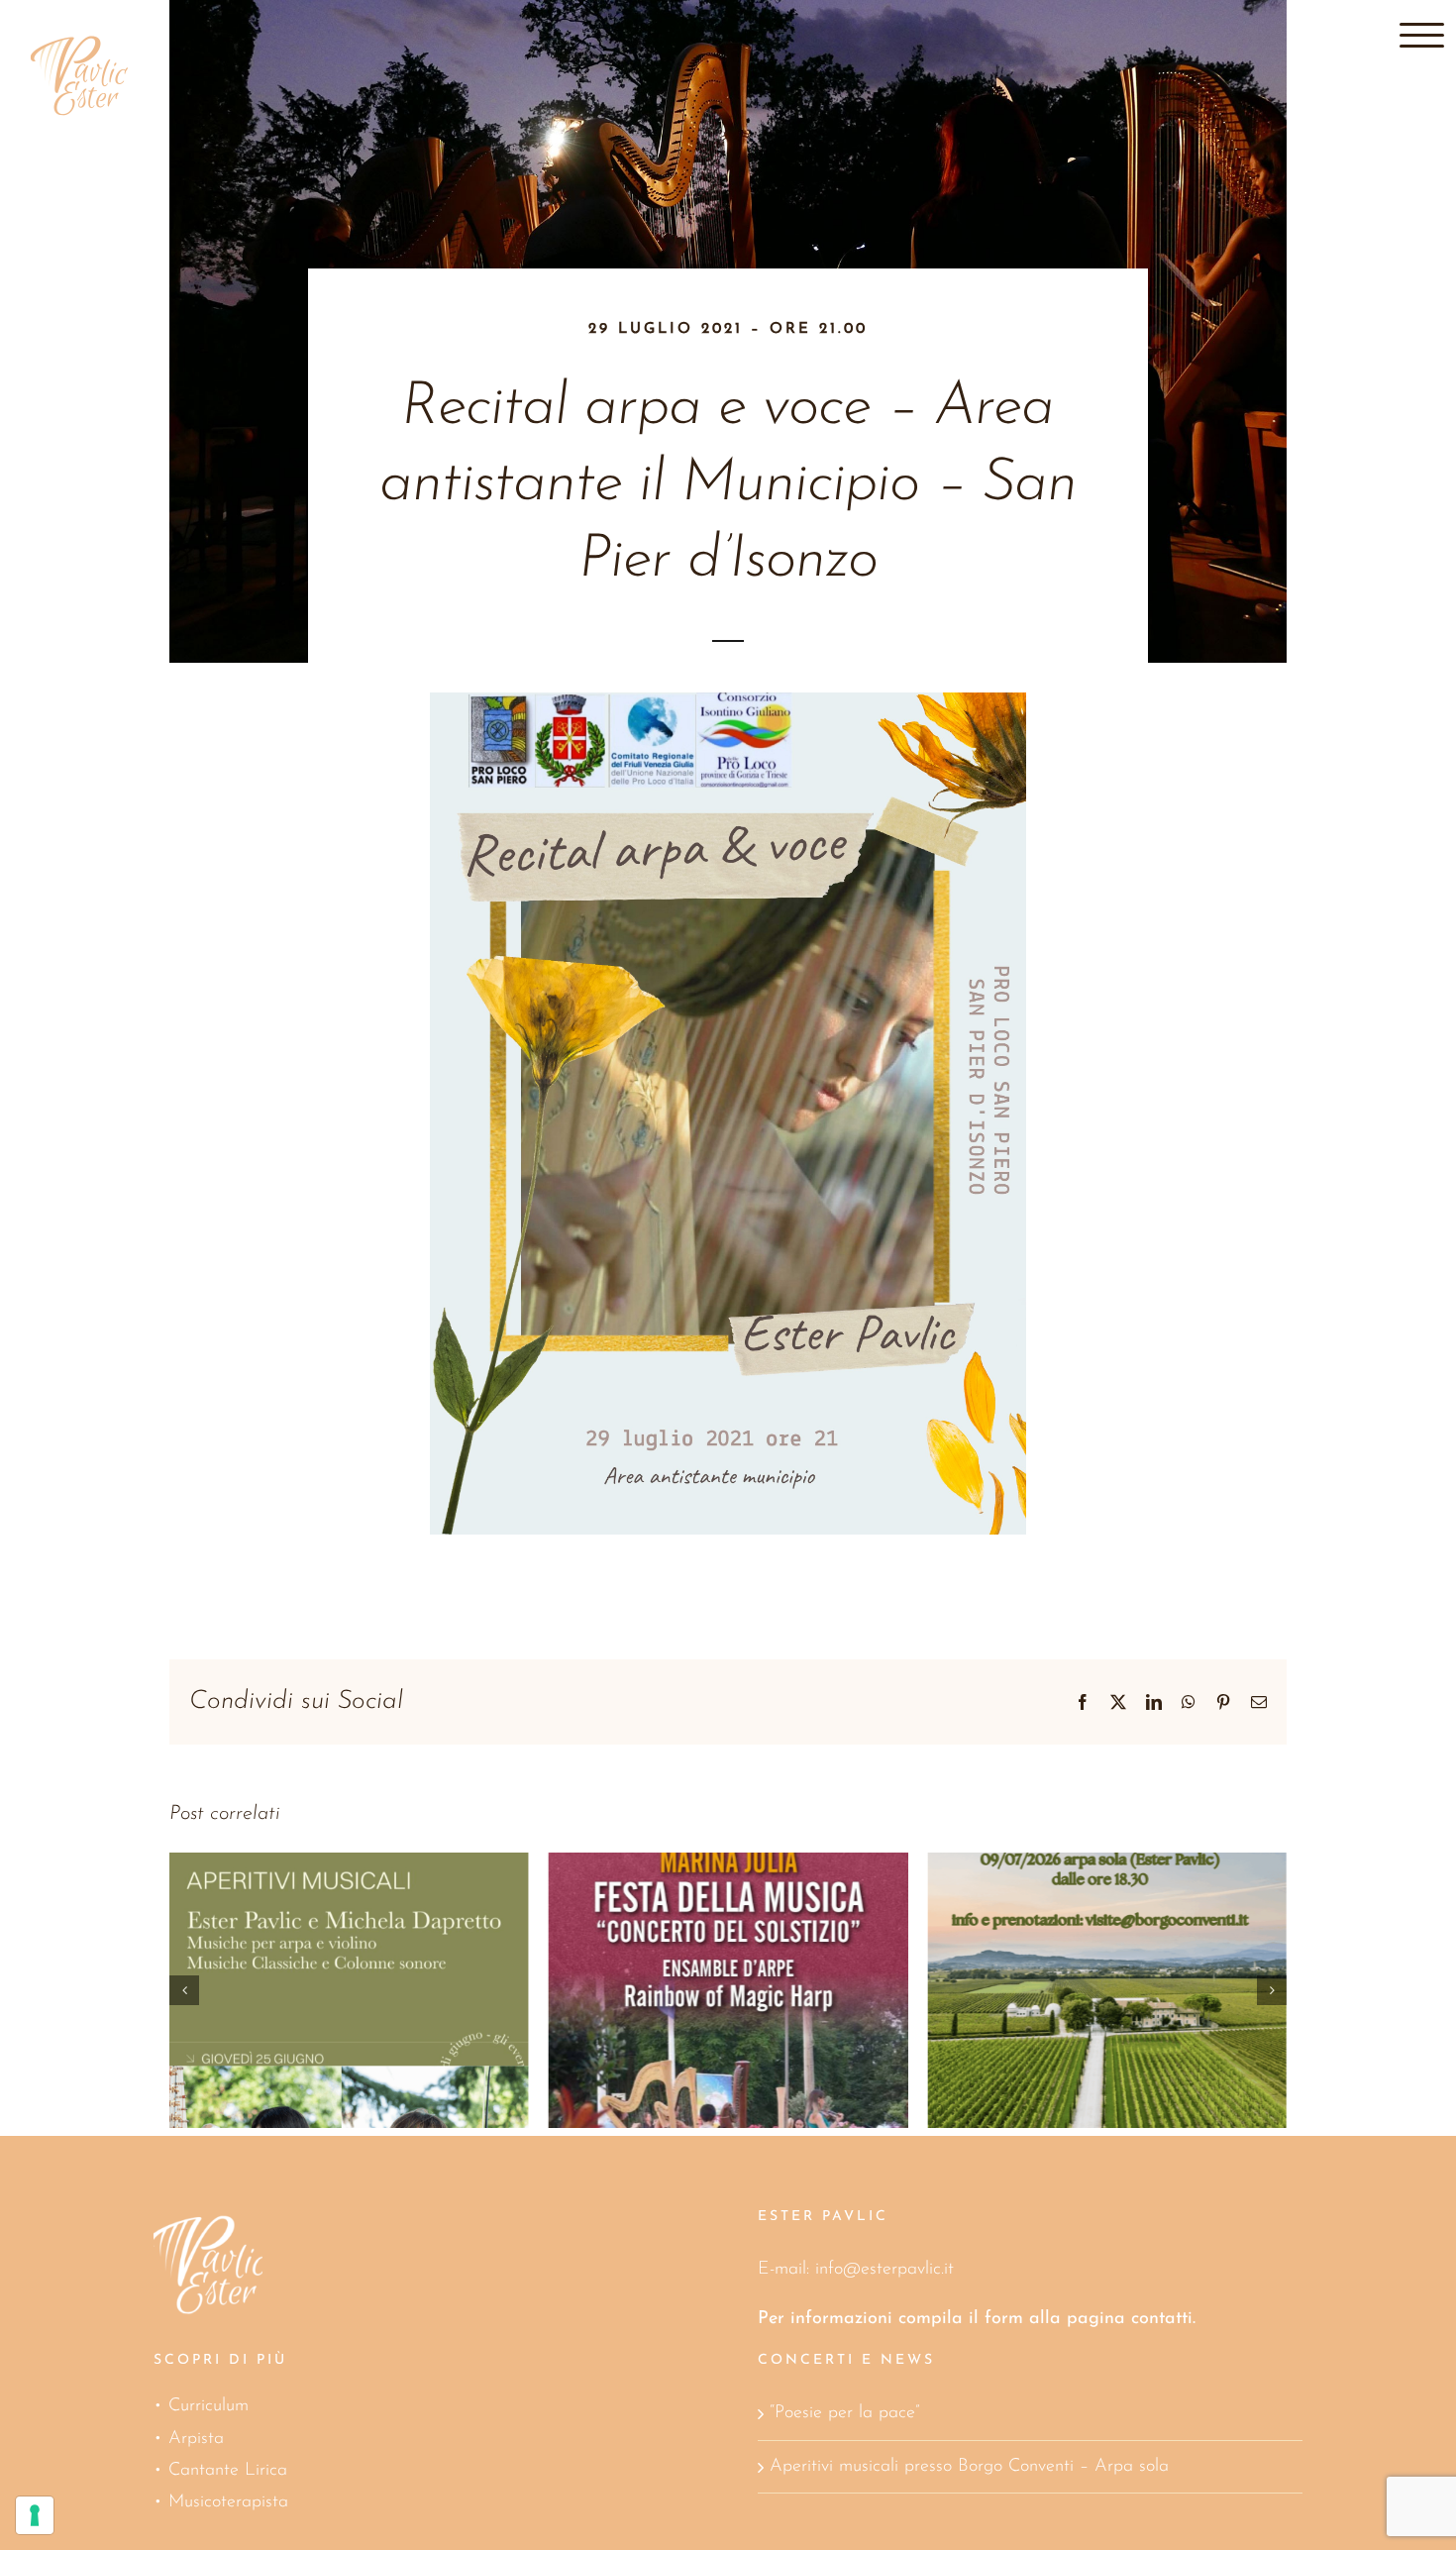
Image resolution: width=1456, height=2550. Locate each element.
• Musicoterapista (221, 2502)
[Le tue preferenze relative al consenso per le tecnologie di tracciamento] (35, 2515)
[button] (184, 1990)
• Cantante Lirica (220, 2471)
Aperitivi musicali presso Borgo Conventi (700, 1945)
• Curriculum (201, 2406)
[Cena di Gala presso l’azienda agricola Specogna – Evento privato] (1107, 1990)
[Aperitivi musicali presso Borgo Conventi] (728, 1990)
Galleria (377, 1945)
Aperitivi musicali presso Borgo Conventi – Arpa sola (969, 2467)
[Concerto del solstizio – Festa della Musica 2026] (349, 1990)
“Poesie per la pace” (844, 2413)
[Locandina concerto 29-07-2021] (728, 701)
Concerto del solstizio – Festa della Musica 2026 (321, 1945)
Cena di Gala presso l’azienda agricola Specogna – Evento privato (1079, 1926)
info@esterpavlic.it (884, 2270)
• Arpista (189, 2439)
